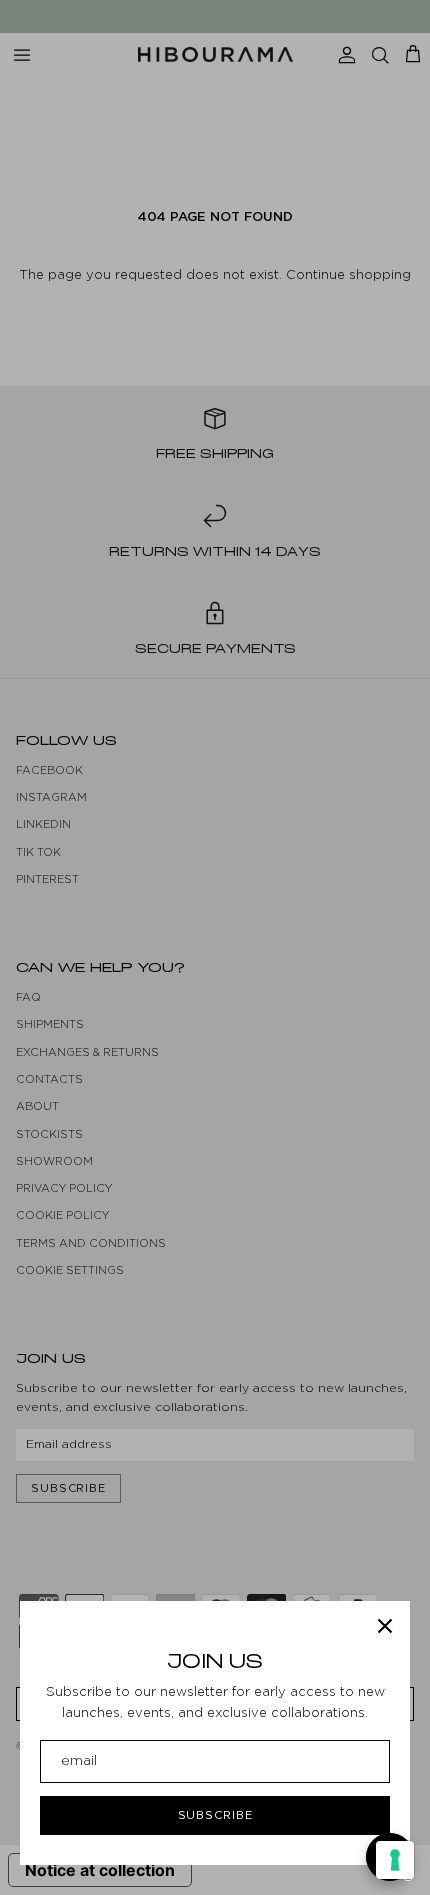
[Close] (385, 1626)
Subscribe (215, 1815)
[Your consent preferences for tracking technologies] (395, 1860)
